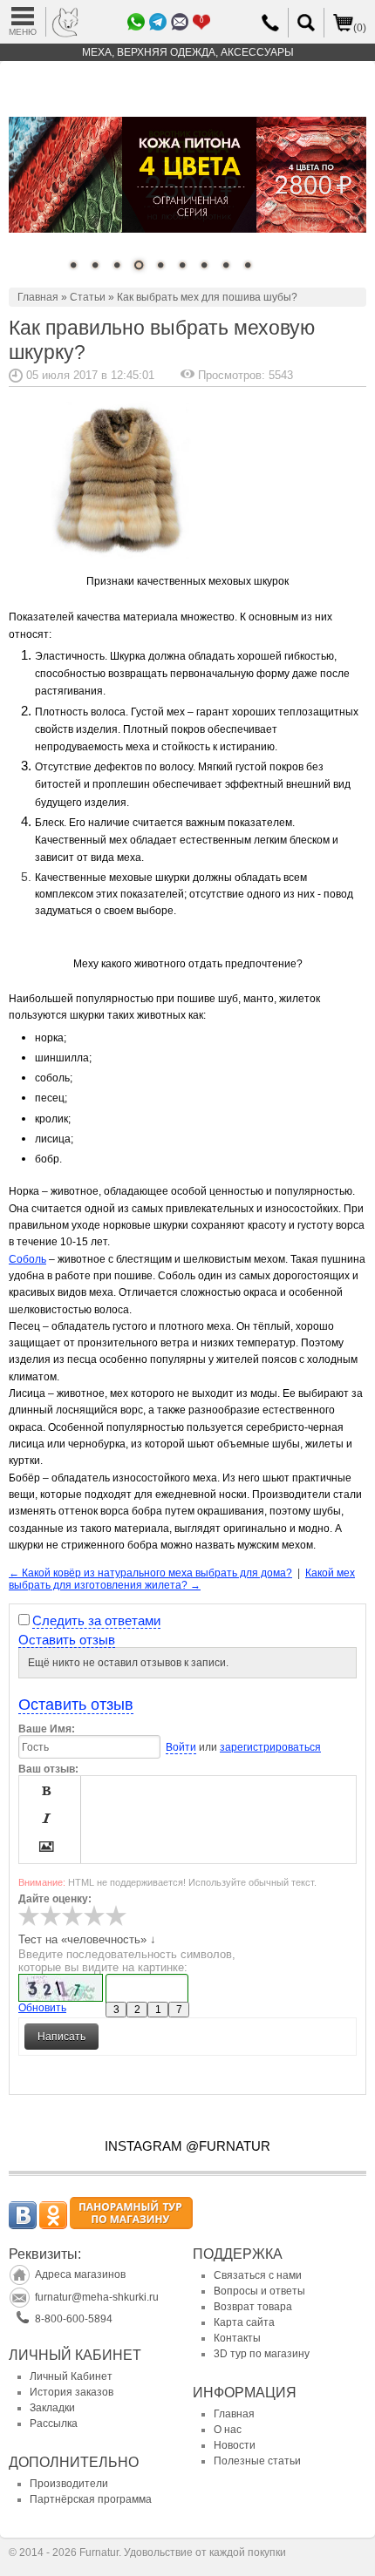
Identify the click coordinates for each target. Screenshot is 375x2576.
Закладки (52, 2408)
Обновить (42, 2008)
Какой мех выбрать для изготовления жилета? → (182, 1579)
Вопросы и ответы (259, 2291)
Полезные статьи (257, 2461)
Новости (235, 2445)
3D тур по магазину (262, 2354)
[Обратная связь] (158, 22)
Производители (69, 2484)
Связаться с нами (258, 2275)
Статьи (88, 297)
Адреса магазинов (80, 2274)
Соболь (27, 1259)
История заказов (72, 2392)
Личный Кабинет (71, 2376)
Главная (38, 297)
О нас (228, 2430)
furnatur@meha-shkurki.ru (97, 2297)
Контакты (237, 2338)
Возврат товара (253, 2307)
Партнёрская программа (91, 2499)
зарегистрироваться (270, 1747)
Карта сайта (244, 2322)
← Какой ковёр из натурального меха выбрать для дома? (150, 1573)
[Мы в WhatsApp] (136, 22)
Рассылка (54, 2423)
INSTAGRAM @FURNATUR (187, 2146)
